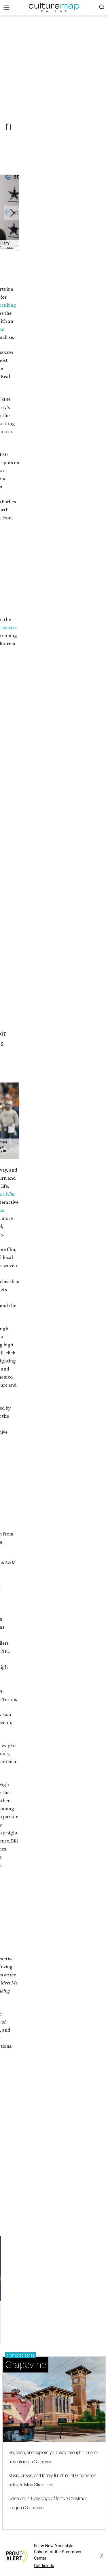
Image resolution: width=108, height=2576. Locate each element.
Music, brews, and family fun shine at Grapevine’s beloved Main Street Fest (52, 2480)
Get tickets (44, 2566)
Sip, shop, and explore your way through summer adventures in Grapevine (53, 2457)
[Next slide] (12, 213)
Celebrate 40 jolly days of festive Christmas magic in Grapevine (48, 2503)
